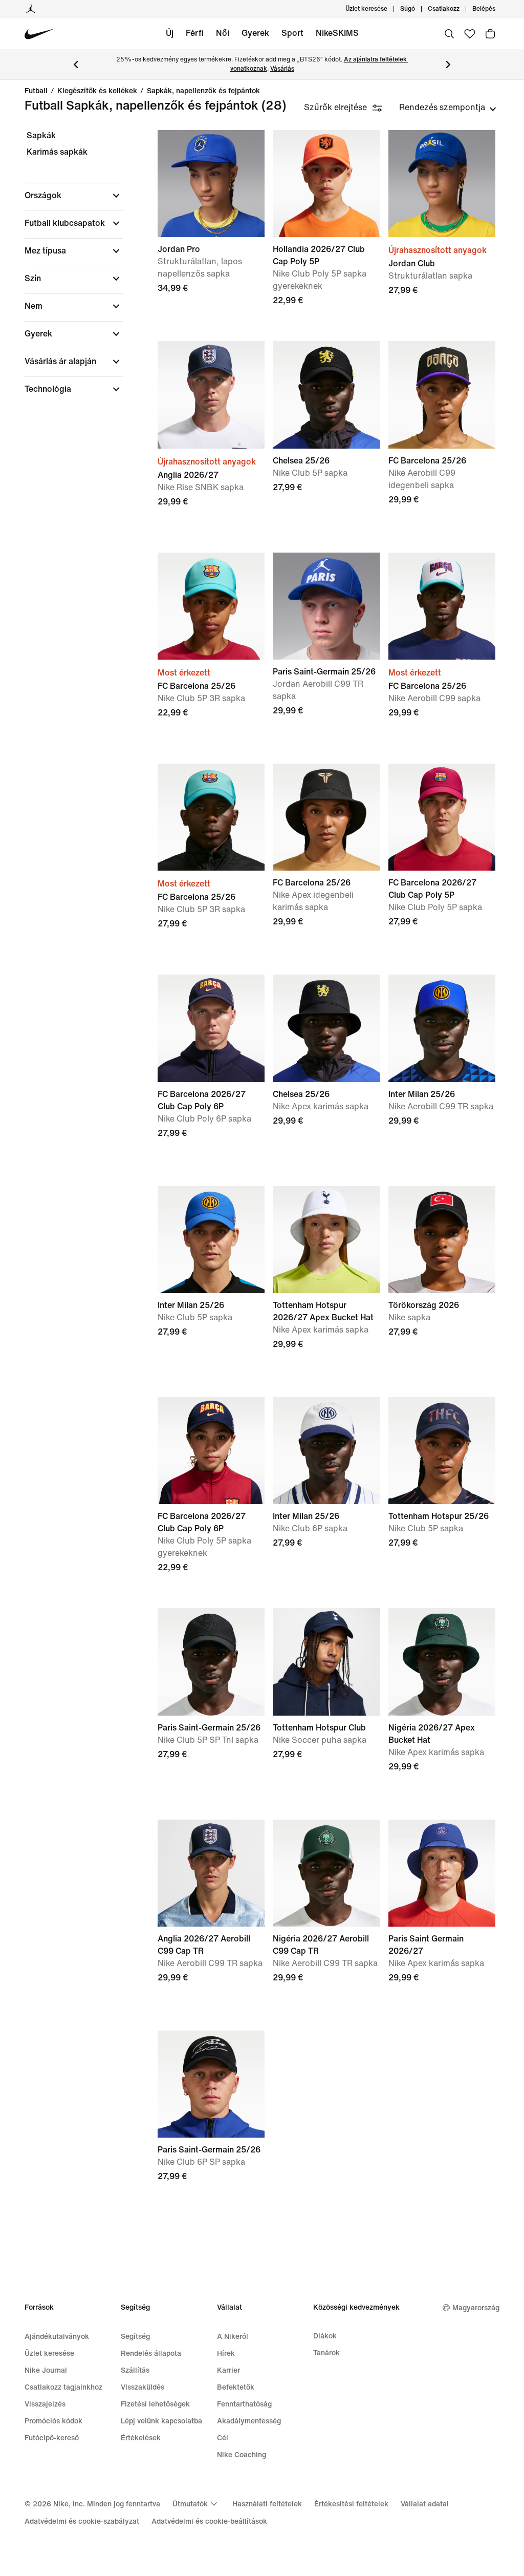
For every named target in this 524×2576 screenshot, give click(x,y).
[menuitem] (418, 9)
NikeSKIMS (337, 33)
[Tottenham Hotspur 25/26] (442, 1451)
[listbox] (448, 108)
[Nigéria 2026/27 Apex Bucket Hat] (442, 1662)
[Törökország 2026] (442, 1240)
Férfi (195, 33)
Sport (292, 33)
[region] (67, 271)
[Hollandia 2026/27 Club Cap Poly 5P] (326, 184)
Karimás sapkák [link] (57, 152)
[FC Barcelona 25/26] (442, 395)
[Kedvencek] (470, 34)
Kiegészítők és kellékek (97, 91)
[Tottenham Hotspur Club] (326, 1662)
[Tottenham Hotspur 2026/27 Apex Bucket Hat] (326, 1240)
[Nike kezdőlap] (40, 34)
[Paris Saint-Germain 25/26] (326, 606)
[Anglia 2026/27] (211, 395)
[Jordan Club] (442, 184)
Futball (36, 91)
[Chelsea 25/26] (326, 395)
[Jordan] (31, 9)
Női (223, 33)
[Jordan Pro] (211, 184)
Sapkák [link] (41, 135)
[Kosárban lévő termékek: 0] (490, 34)
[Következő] (448, 65)
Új (170, 33)
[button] (74, 196)
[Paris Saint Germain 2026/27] (442, 1873)
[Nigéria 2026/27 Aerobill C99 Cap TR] (326, 1873)
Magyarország (476, 2308)
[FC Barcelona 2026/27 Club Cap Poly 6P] (211, 1028)
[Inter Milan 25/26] (442, 1028)
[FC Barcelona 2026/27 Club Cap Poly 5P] (442, 817)
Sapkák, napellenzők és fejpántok (203, 91)
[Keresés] (449, 34)
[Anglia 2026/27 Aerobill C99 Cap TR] (211, 1873)
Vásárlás (282, 69)
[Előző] (76, 65)
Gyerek (255, 33)
